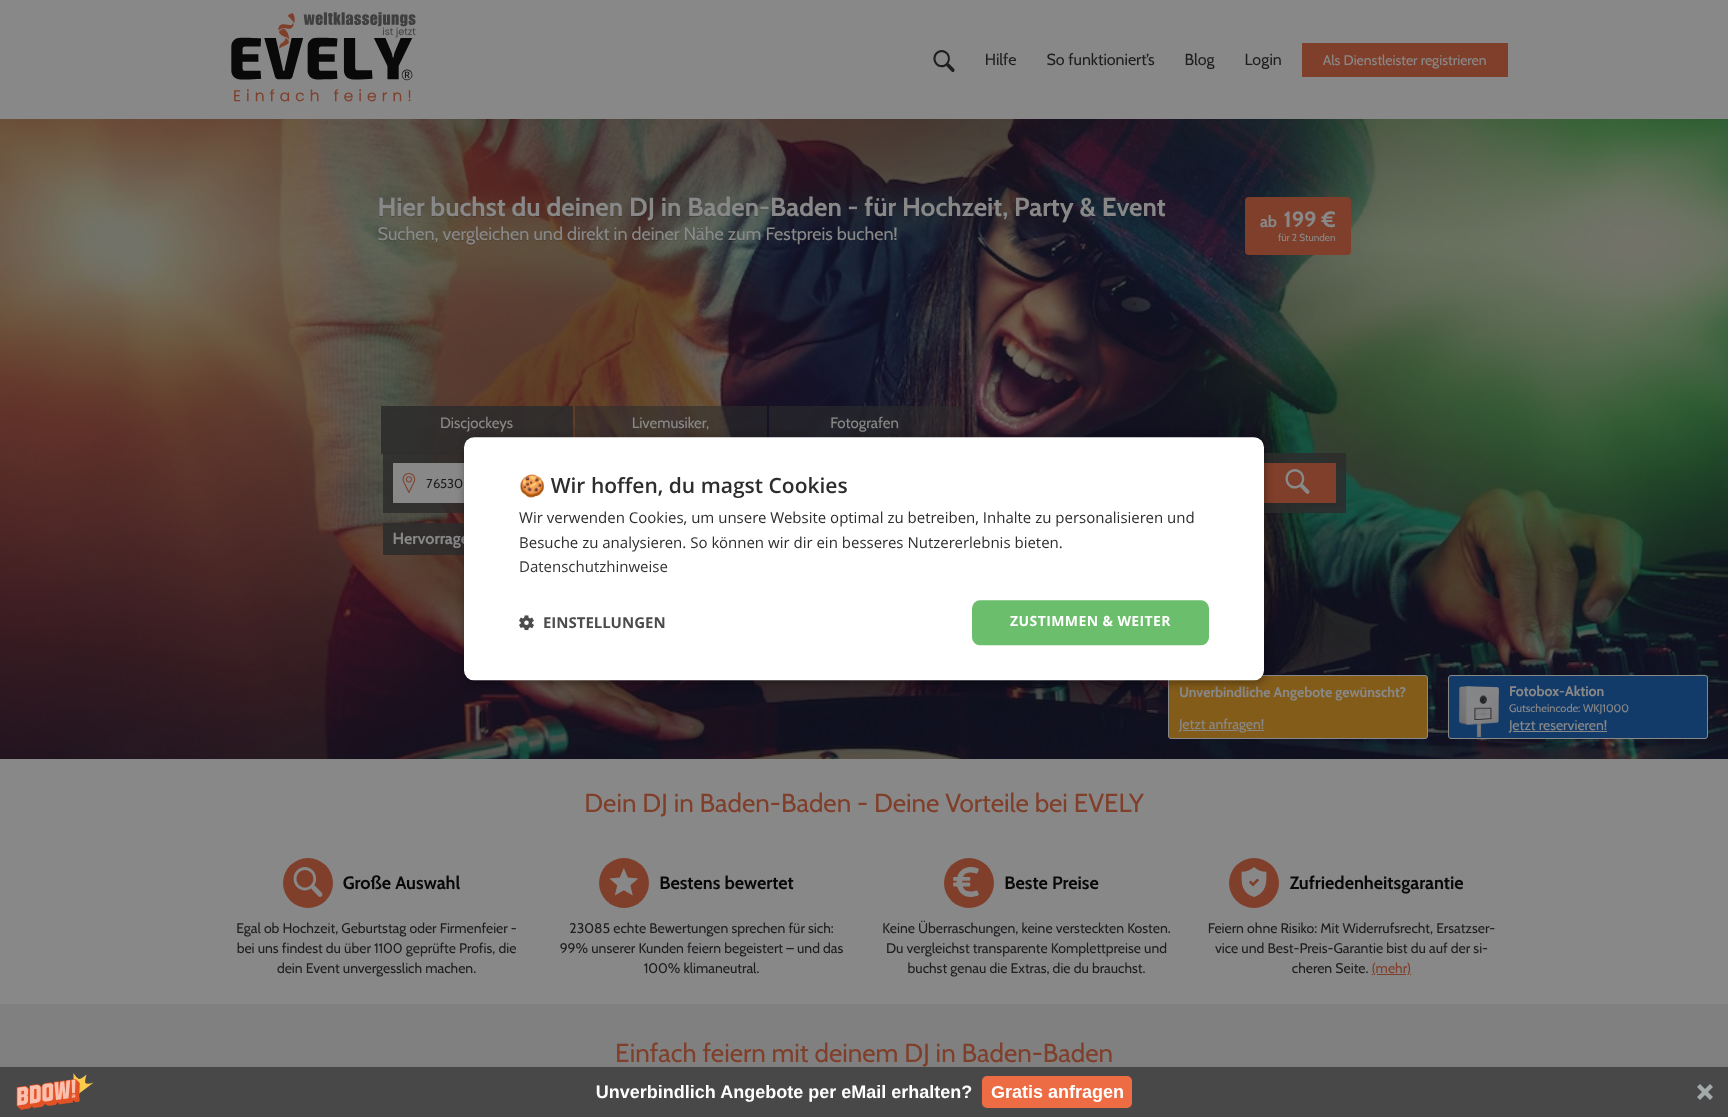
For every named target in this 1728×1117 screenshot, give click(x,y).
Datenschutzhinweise (593, 568)
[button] (864, 1092)
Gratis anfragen (1057, 1092)
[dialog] (864, 558)
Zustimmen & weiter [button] (1090, 621)
